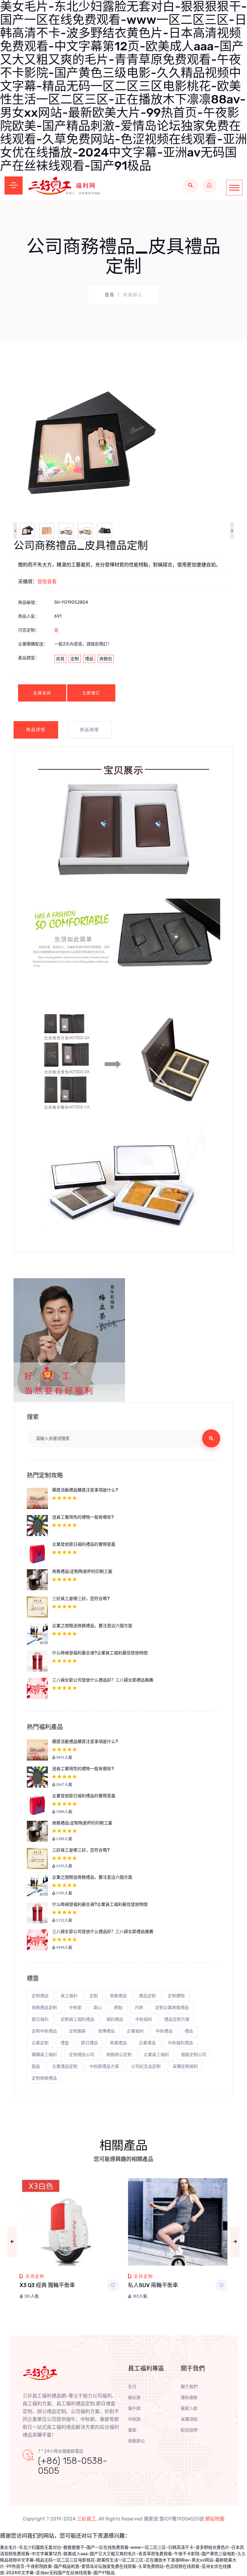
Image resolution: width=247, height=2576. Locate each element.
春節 (132, 2430)
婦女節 (134, 2398)
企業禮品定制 (65, 2066)
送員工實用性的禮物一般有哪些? (83, 1517)
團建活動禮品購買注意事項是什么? (85, 1490)
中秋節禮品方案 (104, 2066)
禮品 (89, 659)
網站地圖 (215, 2519)
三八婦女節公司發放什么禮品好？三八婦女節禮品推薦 (103, 1680)
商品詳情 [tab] (36, 730)
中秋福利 (144, 2019)
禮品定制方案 (177, 2019)
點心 (98, 2008)
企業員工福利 (156, 2055)
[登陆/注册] (209, 185)
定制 (75, 659)
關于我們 (189, 2387)
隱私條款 (189, 2398)
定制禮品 (40, 1996)
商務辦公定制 (119, 2055)
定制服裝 (77, 2031)
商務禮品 (118, 1996)
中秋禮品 (164, 2031)
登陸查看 (47, 582)
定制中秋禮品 (44, 2031)
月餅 (139, 2008)
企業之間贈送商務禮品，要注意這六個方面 (92, 1626)
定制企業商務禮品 (172, 2008)
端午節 (134, 2408)
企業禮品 (147, 2043)
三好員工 (86, 2519)
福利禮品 (115, 2019)
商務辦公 (136, 2441)
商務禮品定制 (44, 2008)
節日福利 (40, 2019)
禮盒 (65, 2043)
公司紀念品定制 (146, 2066)
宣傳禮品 (106, 2031)
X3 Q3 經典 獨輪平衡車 (47, 2285)
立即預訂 (91, 693)
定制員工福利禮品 (77, 2019)
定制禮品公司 (82, 2055)
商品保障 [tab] (89, 730)
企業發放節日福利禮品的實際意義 (84, 1544)
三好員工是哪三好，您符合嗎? (81, 1599)
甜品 (36, 2066)
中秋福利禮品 (180, 2043)
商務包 (106, 659)
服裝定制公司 (194, 2055)
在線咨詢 (42, 693)
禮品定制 (147, 1996)
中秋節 (75, 2008)
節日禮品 (89, 2043)
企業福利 (135, 2031)
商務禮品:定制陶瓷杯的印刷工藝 (82, 1572)
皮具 (60, 659)
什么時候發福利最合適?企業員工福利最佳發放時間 (100, 1653)
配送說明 (189, 2430)
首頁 (110, 295)
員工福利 (69, 1996)
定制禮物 (176, 1996)
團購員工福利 (44, 2055)
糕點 (118, 2008)
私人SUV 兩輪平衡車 (153, 2285)
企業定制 (40, 2043)
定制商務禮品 (44, 2078)
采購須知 (189, 2419)
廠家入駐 (189, 2408)
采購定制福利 (185, 2066)
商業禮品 (118, 2043)
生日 (132, 2387)
